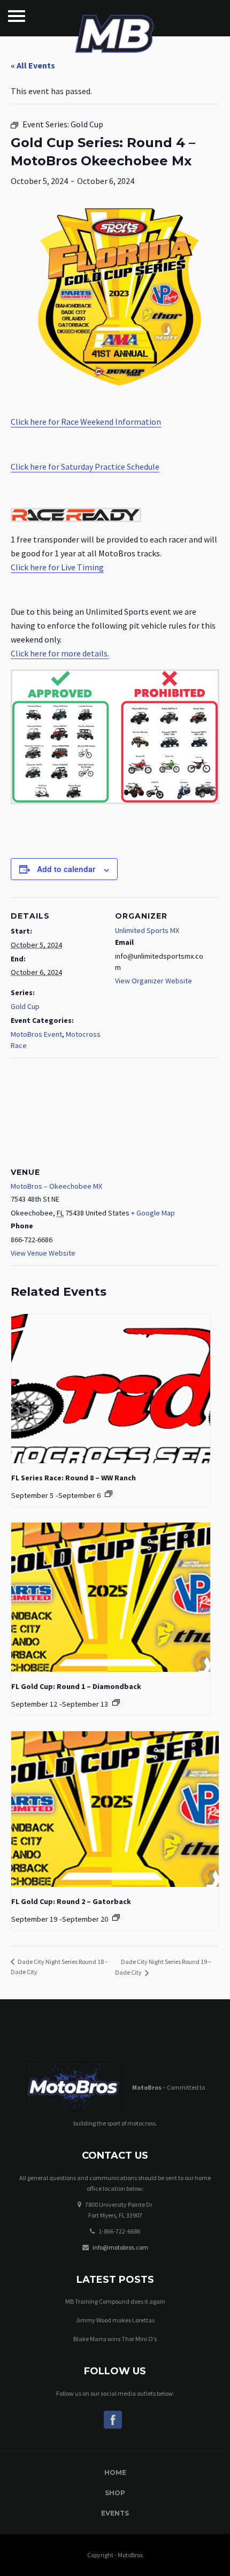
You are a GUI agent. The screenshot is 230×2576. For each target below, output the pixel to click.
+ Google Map (153, 1213)
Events (115, 2513)
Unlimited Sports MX (147, 930)
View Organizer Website (154, 981)
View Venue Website (43, 1253)
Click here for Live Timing (57, 567)
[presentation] (111, 1389)
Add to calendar (66, 869)
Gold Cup (25, 1006)
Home (115, 2472)
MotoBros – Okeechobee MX (56, 1186)
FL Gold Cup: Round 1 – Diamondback (76, 1686)
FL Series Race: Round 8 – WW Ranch (74, 1478)
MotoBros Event (36, 1034)
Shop (115, 2493)
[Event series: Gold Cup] (116, 1702)
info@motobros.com (120, 2247)
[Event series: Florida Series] (109, 1494)
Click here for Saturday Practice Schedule (85, 467)
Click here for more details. (60, 653)
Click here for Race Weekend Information (86, 422)
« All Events (33, 65)
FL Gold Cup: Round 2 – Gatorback (71, 1901)
